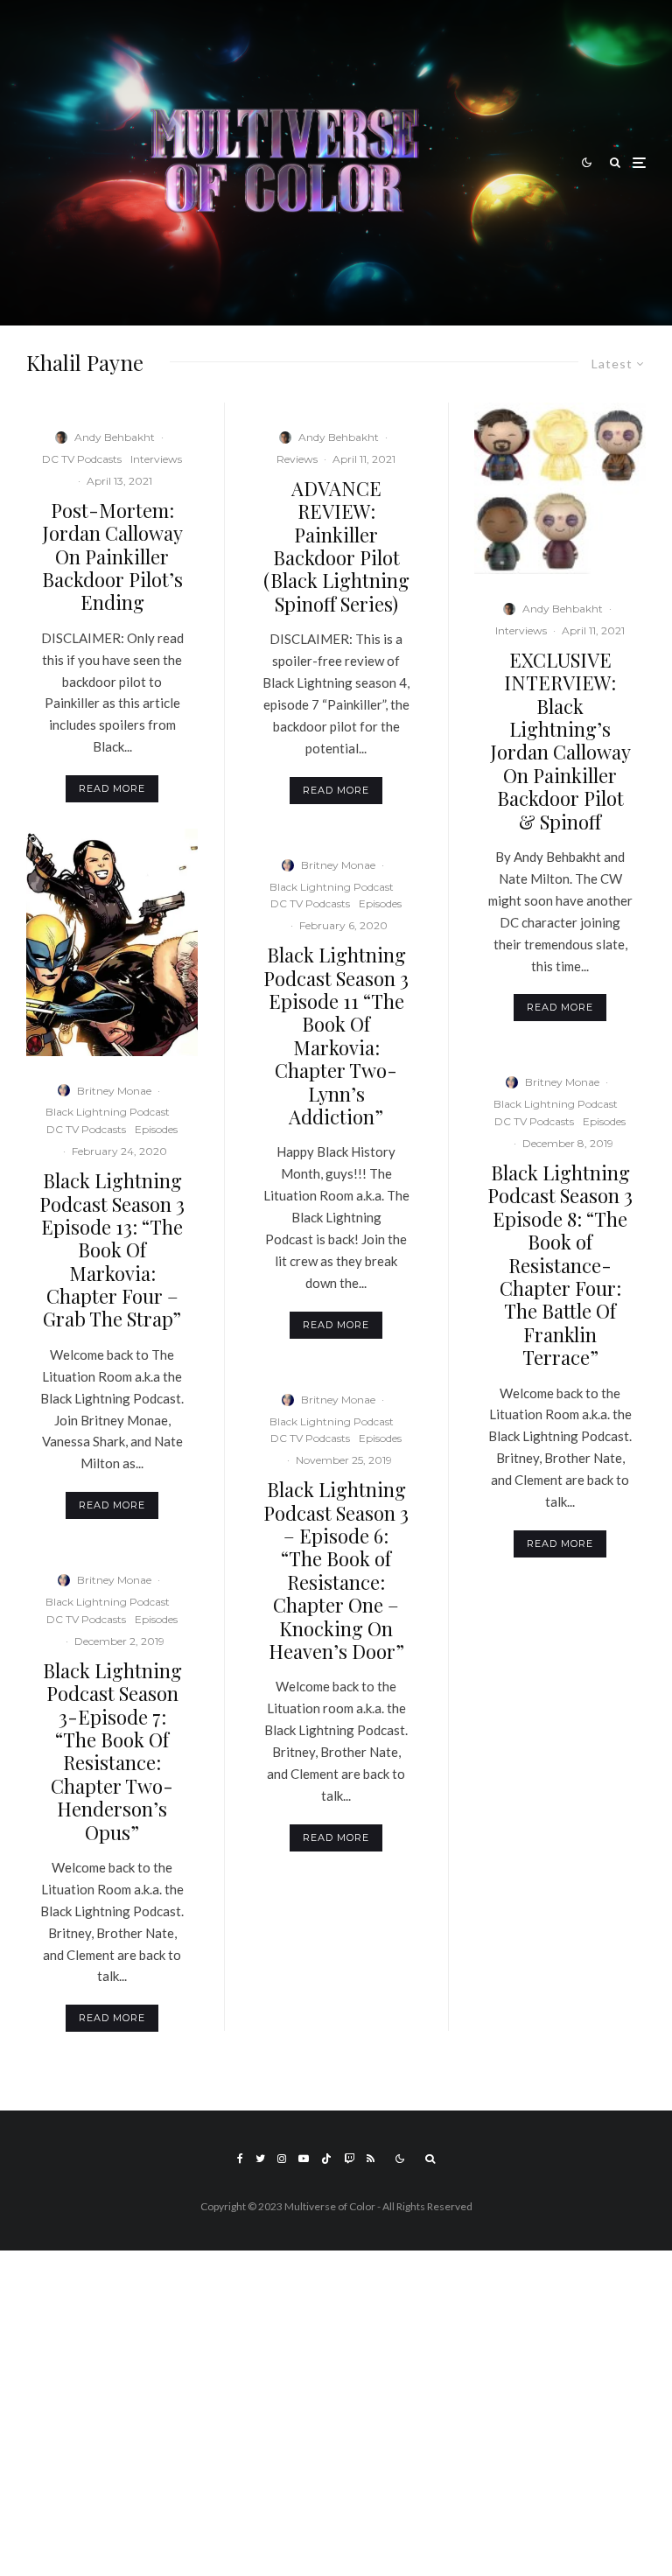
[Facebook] (240, 2159)
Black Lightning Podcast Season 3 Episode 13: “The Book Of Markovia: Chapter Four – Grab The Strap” (112, 1250)
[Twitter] (260, 2159)
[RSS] (371, 2159)
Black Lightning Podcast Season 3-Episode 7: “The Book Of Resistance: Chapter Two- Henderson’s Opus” (112, 1751)
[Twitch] (349, 2159)
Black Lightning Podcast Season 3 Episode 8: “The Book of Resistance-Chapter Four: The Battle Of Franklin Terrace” (560, 1265)
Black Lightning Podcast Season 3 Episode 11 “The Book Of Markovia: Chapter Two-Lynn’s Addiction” (336, 1036)
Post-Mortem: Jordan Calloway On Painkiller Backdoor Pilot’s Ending (112, 556)
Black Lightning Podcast (108, 1112)
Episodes (156, 1129)
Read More (112, 788)
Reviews (297, 459)
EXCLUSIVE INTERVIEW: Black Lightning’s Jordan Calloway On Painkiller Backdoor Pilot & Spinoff (560, 741)
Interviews (156, 459)
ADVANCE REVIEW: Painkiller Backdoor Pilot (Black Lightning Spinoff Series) (336, 546)
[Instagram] (282, 2159)
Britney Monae (114, 1091)
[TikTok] (326, 2159)
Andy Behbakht (115, 437)
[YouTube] (304, 2159)
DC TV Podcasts (82, 459)
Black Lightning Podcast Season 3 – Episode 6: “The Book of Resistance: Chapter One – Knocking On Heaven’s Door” (336, 1570)
